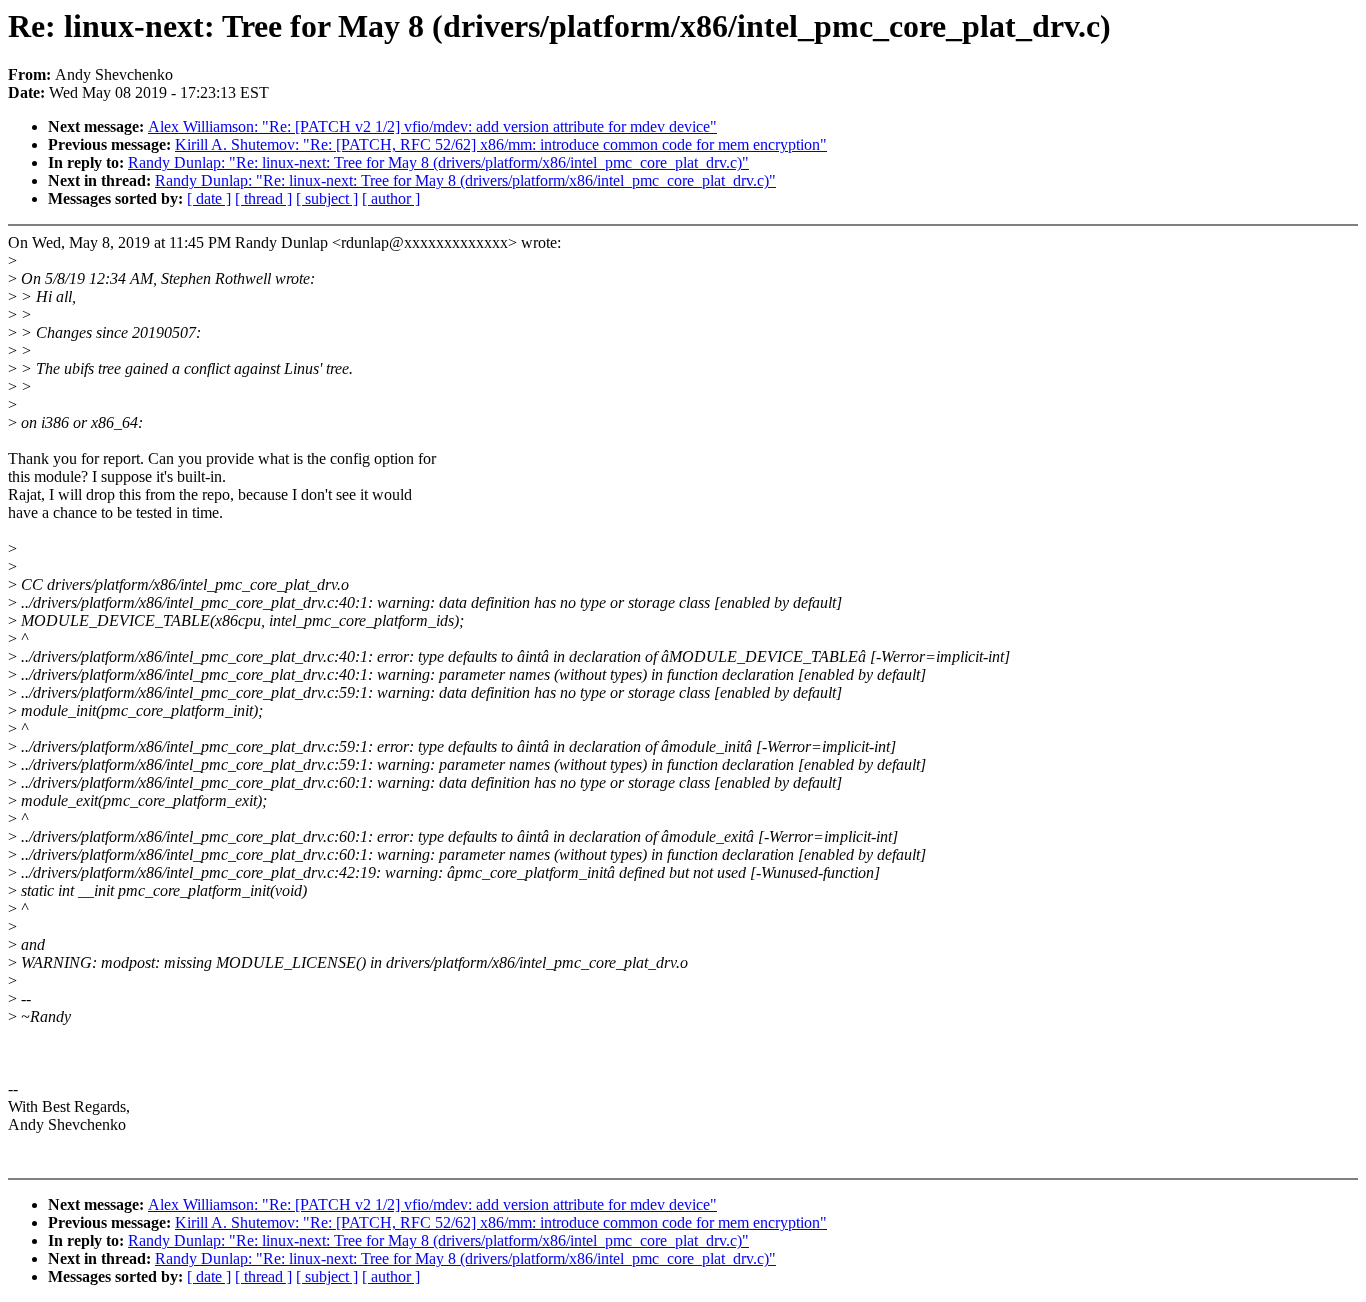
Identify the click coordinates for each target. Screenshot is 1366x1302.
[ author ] (391, 198)
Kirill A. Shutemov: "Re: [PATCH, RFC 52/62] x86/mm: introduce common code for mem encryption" (501, 144)
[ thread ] (263, 198)
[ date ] (209, 198)
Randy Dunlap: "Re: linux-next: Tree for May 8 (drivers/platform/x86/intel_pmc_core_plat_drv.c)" (438, 162)
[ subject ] (327, 198)
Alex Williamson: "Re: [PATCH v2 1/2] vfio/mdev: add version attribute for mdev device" (432, 126)
